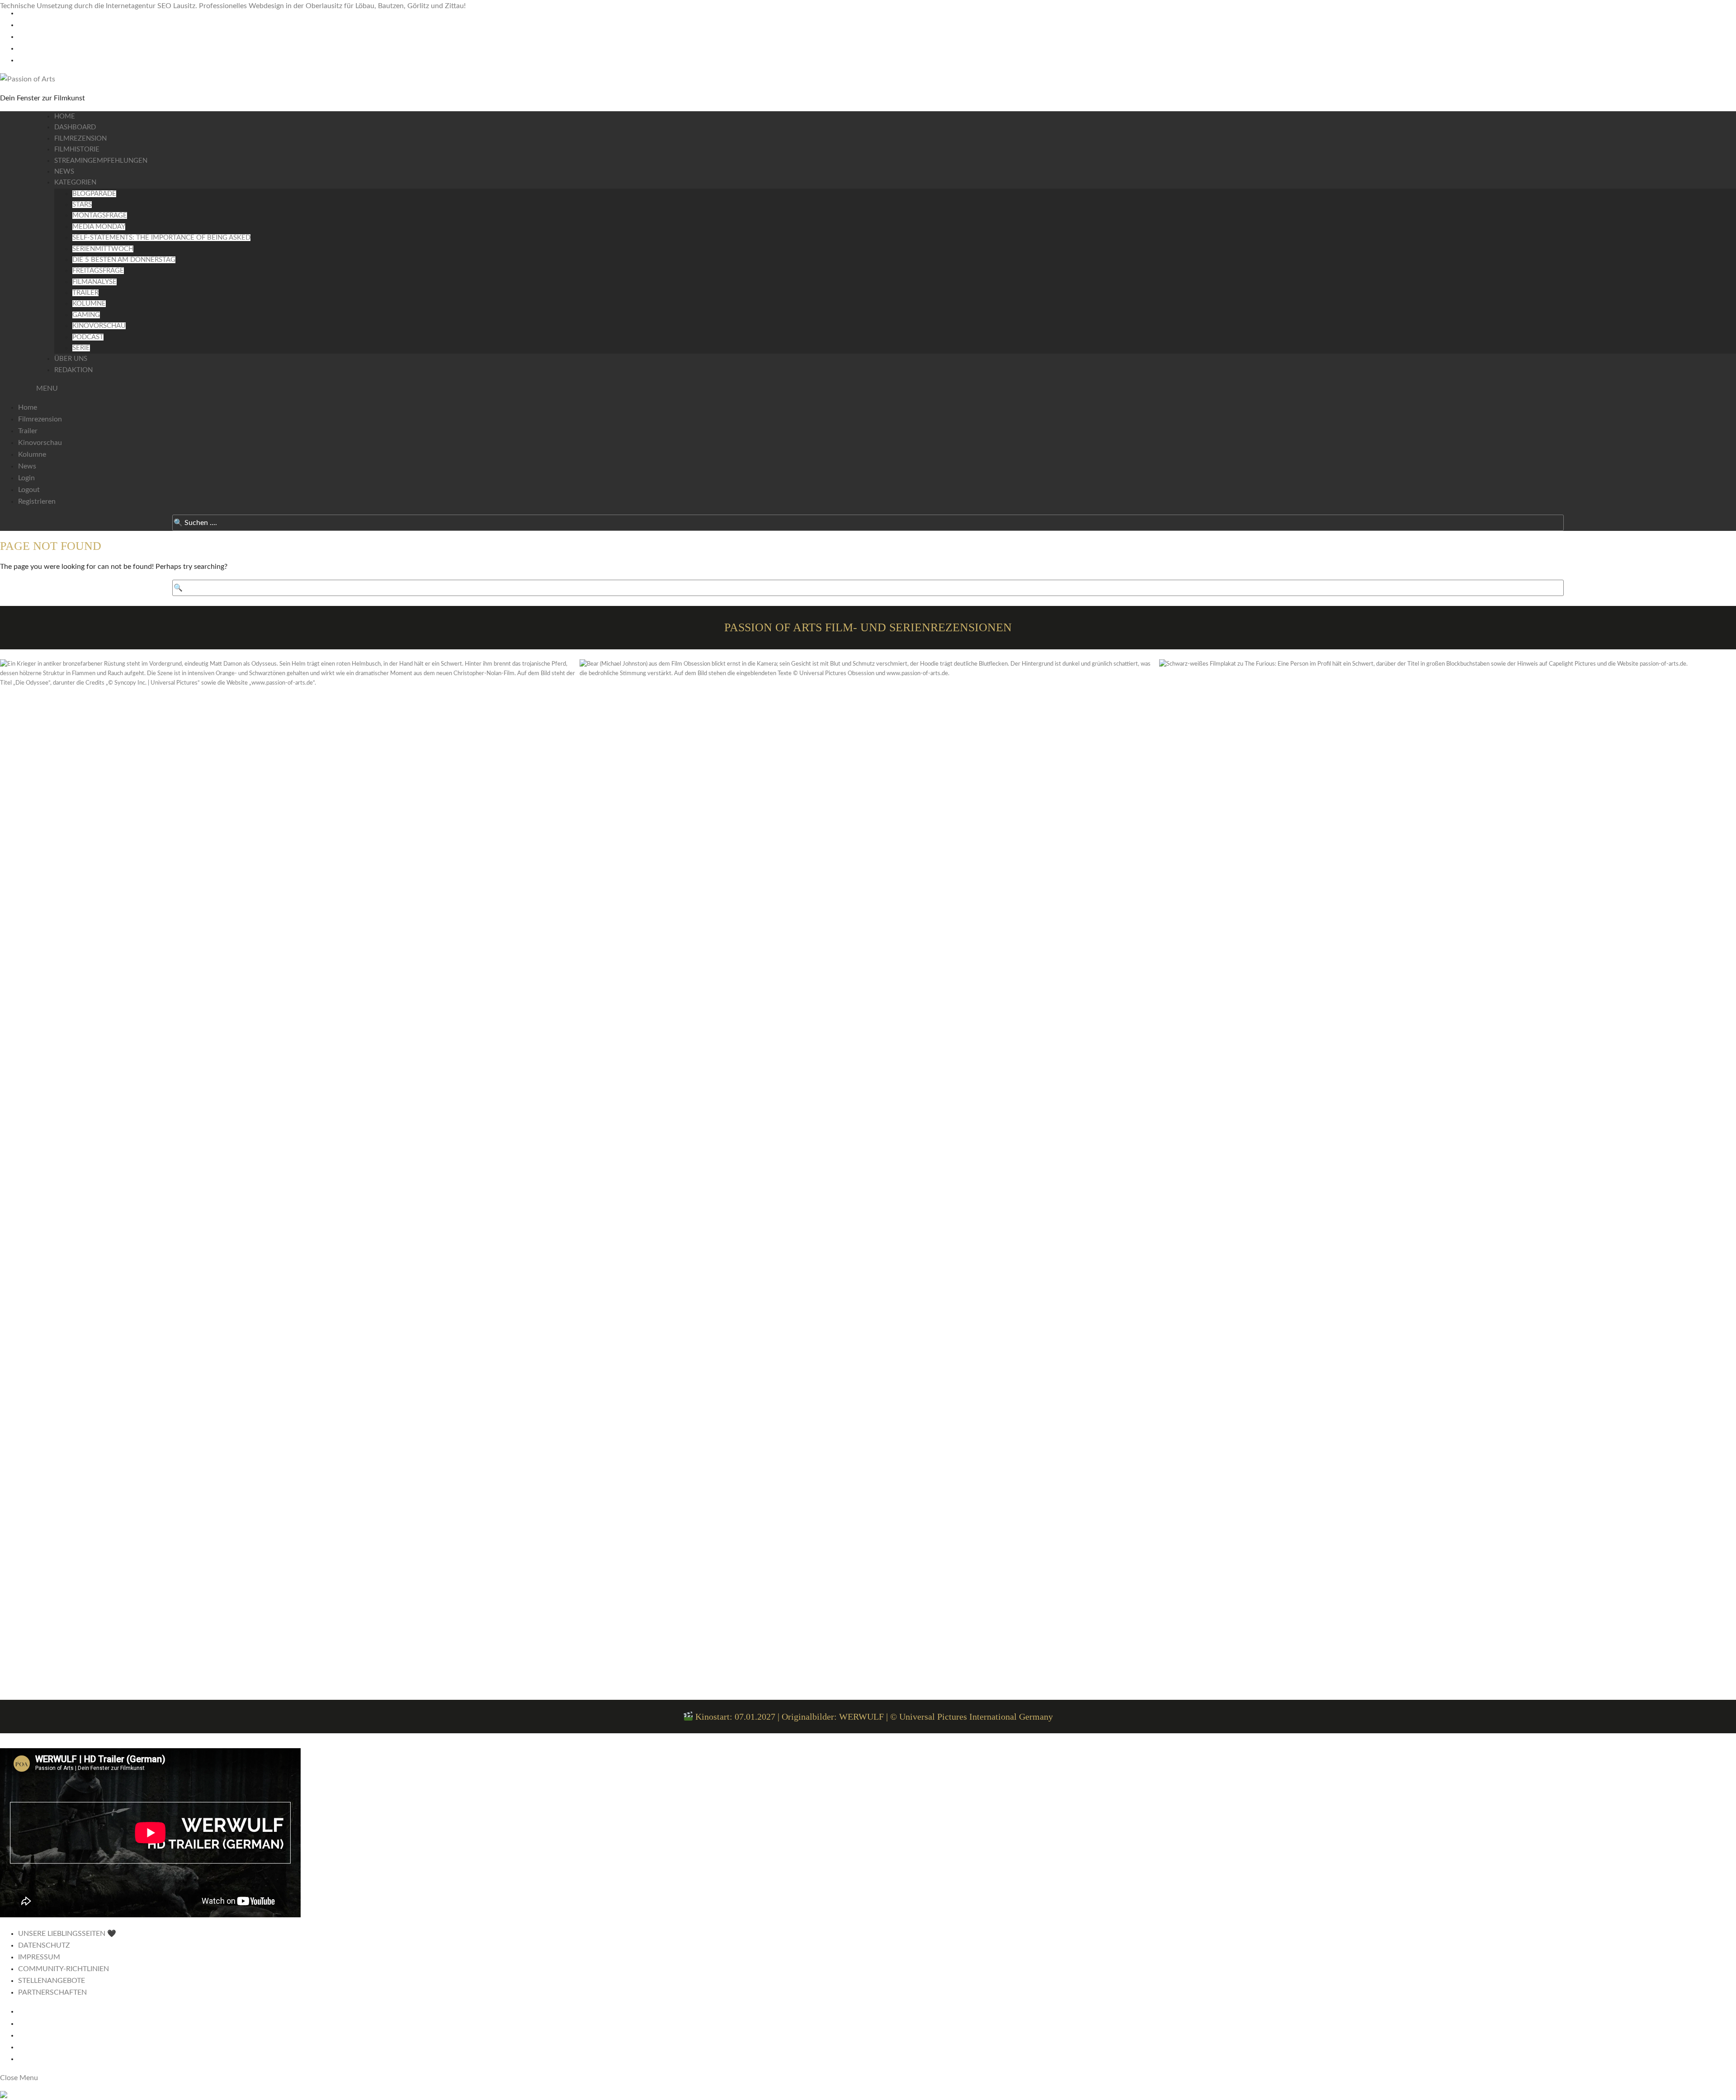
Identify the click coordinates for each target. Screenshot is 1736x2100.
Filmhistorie (77, 149)
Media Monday (99, 227)
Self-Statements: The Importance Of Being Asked (161, 238)
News (64, 172)
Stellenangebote (52, 1981)
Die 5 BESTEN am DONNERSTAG (124, 260)
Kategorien (75, 182)
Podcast (88, 337)
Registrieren (37, 501)
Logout (29, 490)
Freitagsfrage (98, 271)
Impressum (39, 1957)
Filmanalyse (94, 282)
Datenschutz (44, 1945)
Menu (47, 388)
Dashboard (75, 127)
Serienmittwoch (103, 249)
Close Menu (19, 2078)
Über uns (71, 359)
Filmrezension (80, 139)
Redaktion (73, 370)
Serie (81, 348)
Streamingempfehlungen (101, 161)
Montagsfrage (100, 215)
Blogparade (94, 194)
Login (26, 478)
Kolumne (89, 304)
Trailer (85, 293)
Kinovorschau (99, 326)
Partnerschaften (52, 1992)
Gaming (86, 315)
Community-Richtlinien (64, 1969)
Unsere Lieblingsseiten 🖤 (67, 1934)
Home (65, 116)
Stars (82, 205)
